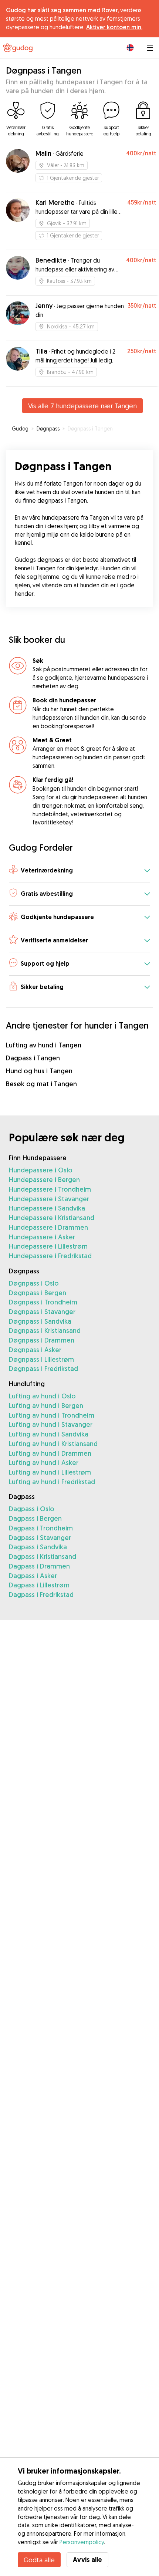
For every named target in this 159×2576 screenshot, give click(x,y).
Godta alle (39, 2560)
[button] (79, 871)
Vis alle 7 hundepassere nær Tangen (82, 406)
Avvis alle (87, 2560)
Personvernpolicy (82, 2542)
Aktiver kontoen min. (114, 27)
